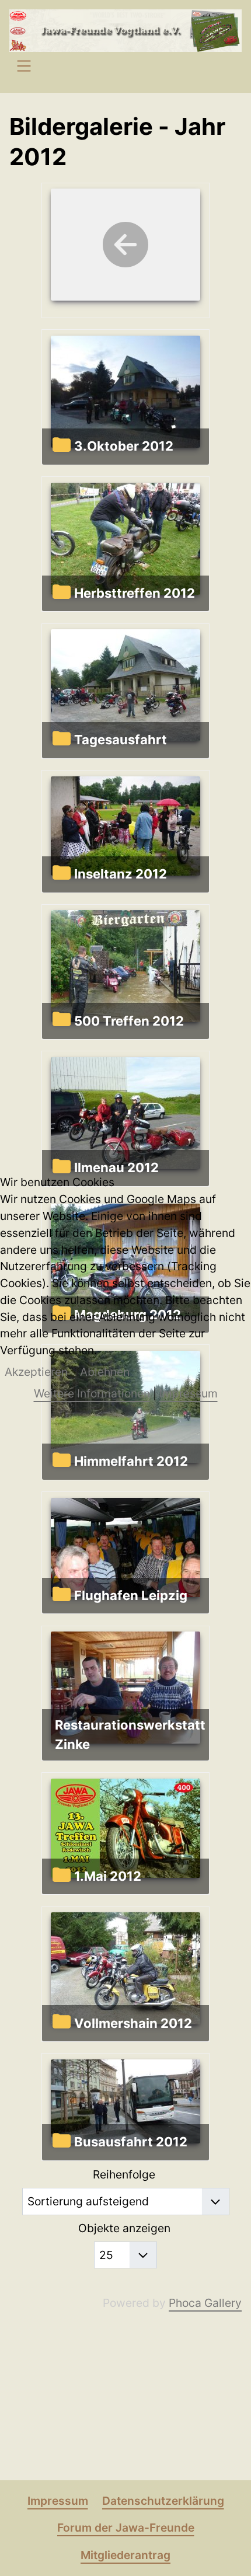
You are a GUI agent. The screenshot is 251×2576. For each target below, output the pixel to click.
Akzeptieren (36, 1372)
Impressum (189, 1393)
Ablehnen (105, 1372)
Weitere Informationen (92, 1393)
